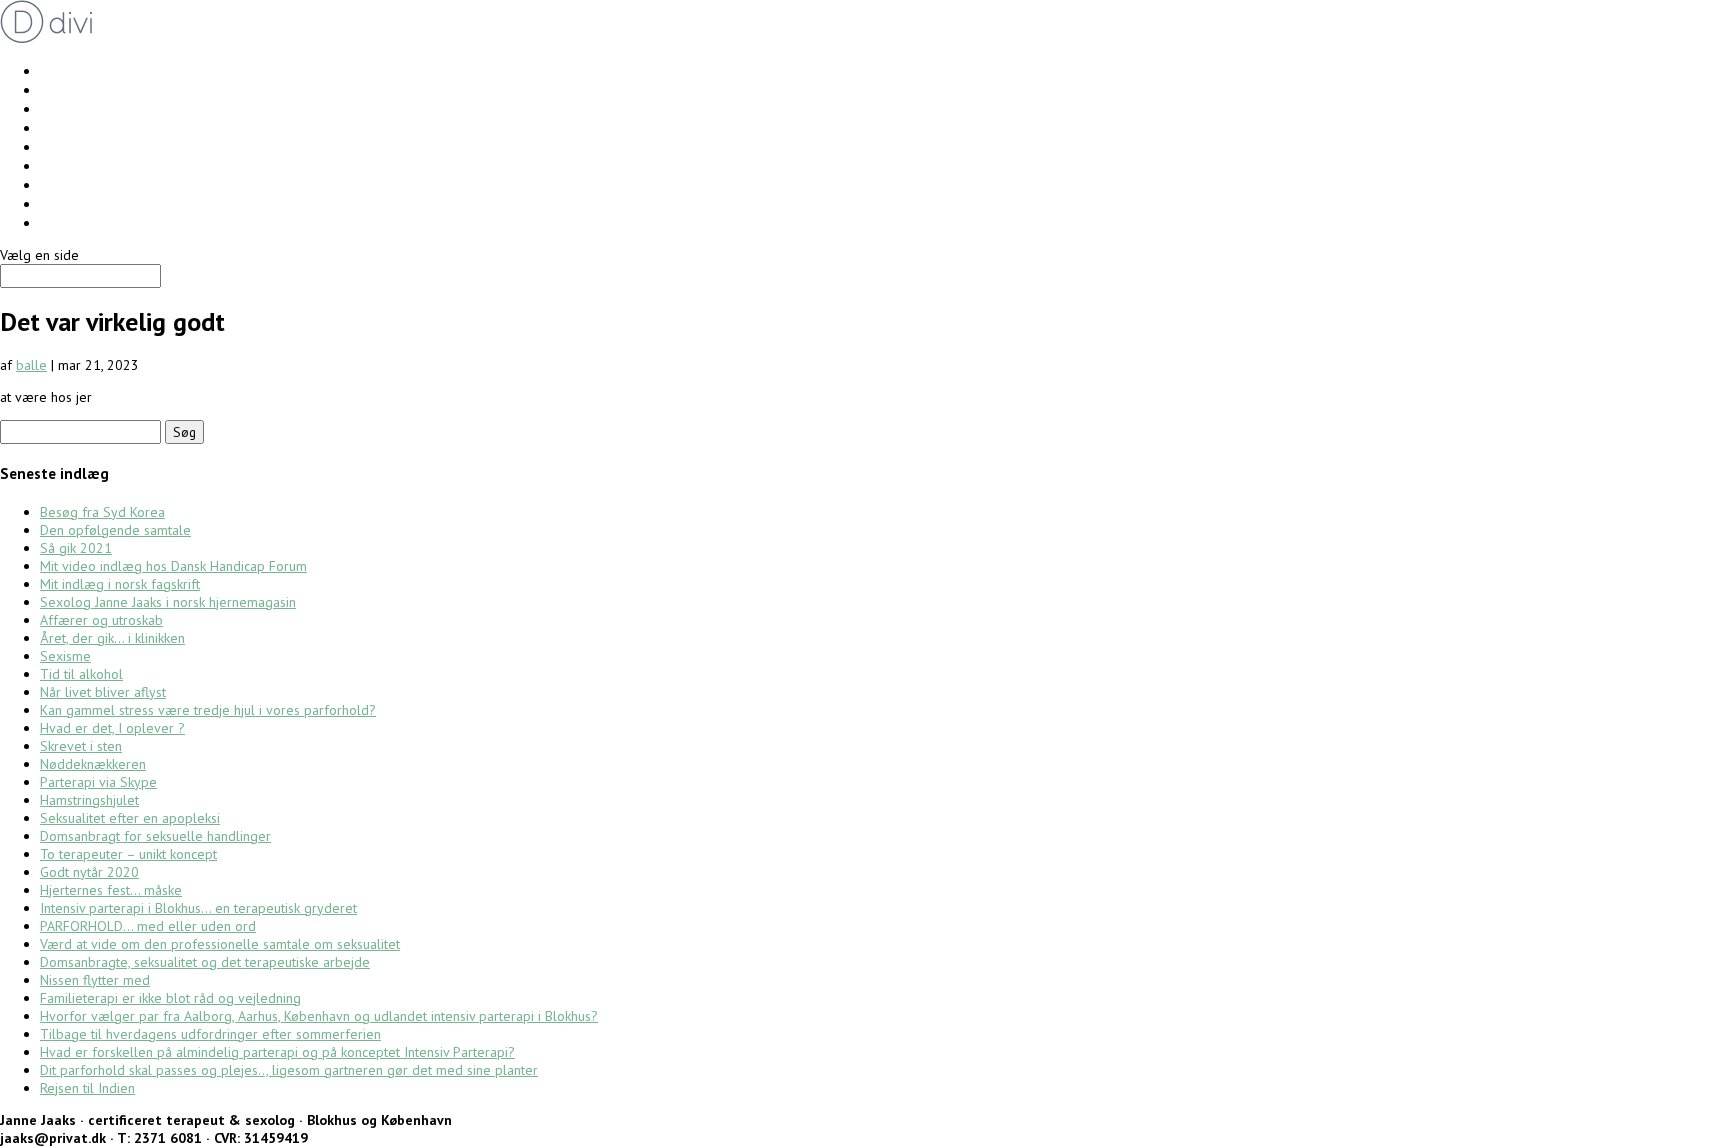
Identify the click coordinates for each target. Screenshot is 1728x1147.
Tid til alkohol (81, 674)
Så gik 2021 (76, 548)
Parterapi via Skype (98, 782)
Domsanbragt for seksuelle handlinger (155, 836)
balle (31, 365)
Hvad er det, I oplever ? (112, 728)
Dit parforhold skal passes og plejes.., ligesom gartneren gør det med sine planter (289, 1070)
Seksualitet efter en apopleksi (130, 818)
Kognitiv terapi (86, 108)
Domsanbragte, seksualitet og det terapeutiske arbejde (205, 962)
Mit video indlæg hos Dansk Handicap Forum (173, 566)
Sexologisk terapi (96, 127)
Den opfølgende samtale (115, 530)
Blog (54, 222)
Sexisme (65, 656)
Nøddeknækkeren (93, 764)
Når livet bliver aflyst (103, 692)
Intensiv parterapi (97, 70)
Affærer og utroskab (101, 620)
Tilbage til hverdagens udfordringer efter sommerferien (210, 1034)
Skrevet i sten (81, 746)
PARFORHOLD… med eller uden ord (148, 926)
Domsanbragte (87, 184)
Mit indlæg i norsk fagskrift (120, 584)
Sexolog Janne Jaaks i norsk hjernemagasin (168, 602)
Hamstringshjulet (89, 800)
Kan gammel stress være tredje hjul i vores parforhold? (208, 710)
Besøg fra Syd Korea (102, 512)
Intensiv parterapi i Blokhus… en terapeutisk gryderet (198, 908)
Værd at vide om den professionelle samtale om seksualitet (220, 944)
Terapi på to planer (102, 146)
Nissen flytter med (95, 980)
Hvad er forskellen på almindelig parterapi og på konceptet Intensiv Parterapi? (277, 1052)
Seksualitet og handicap (118, 165)
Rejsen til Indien (87, 1088)
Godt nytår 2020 (89, 872)
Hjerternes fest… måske (111, 890)
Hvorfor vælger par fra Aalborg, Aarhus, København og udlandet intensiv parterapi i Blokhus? (319, 1016)
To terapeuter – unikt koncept (128, 854)
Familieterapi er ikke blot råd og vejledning (170, 998)
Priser (57, 203)
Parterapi (69, 89)
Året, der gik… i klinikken (112, 638)
